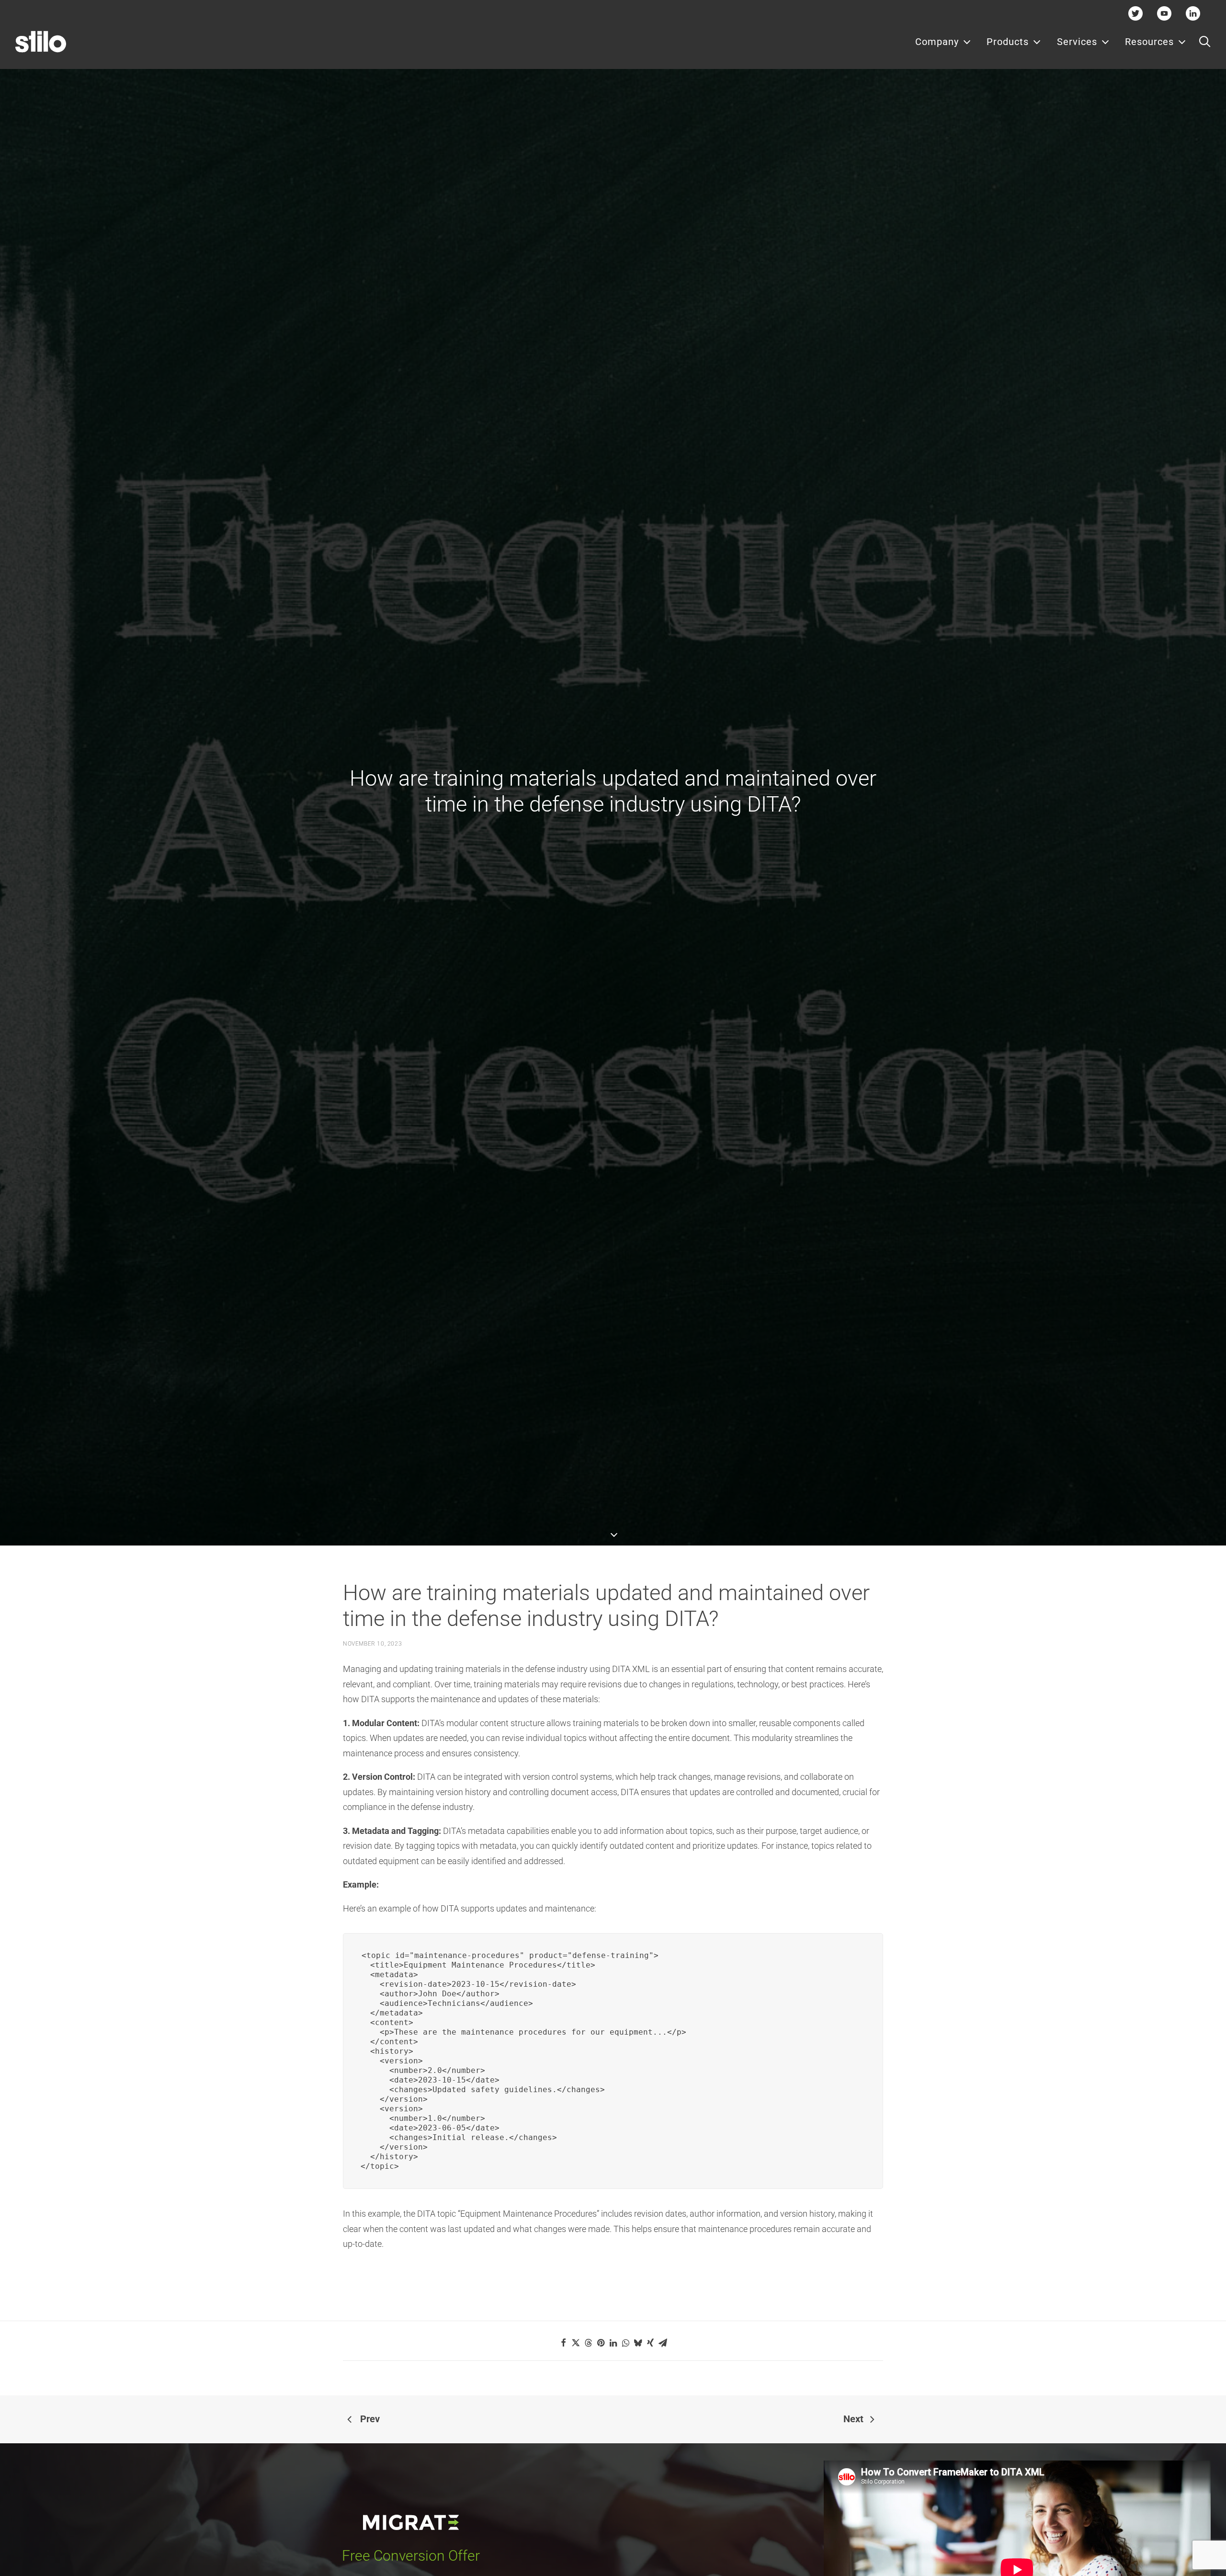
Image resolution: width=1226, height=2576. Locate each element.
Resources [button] (1149, 42)
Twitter (1136, 13)
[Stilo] (41, 42)
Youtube (1164, 13)
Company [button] (937, 42)
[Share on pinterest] (601, 2343)
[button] (1205, 42)
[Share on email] (663, 2343)
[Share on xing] (650, 2343)
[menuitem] (943, 42)
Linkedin (1193, 13)
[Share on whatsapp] (625, 2343)
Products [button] (1008, 42)
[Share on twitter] (576, 2343)
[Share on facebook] (563, 2343)
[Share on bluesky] (638, 2343)
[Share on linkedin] (613, 2343)
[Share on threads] (588, 2343)
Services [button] (1077, 42)
